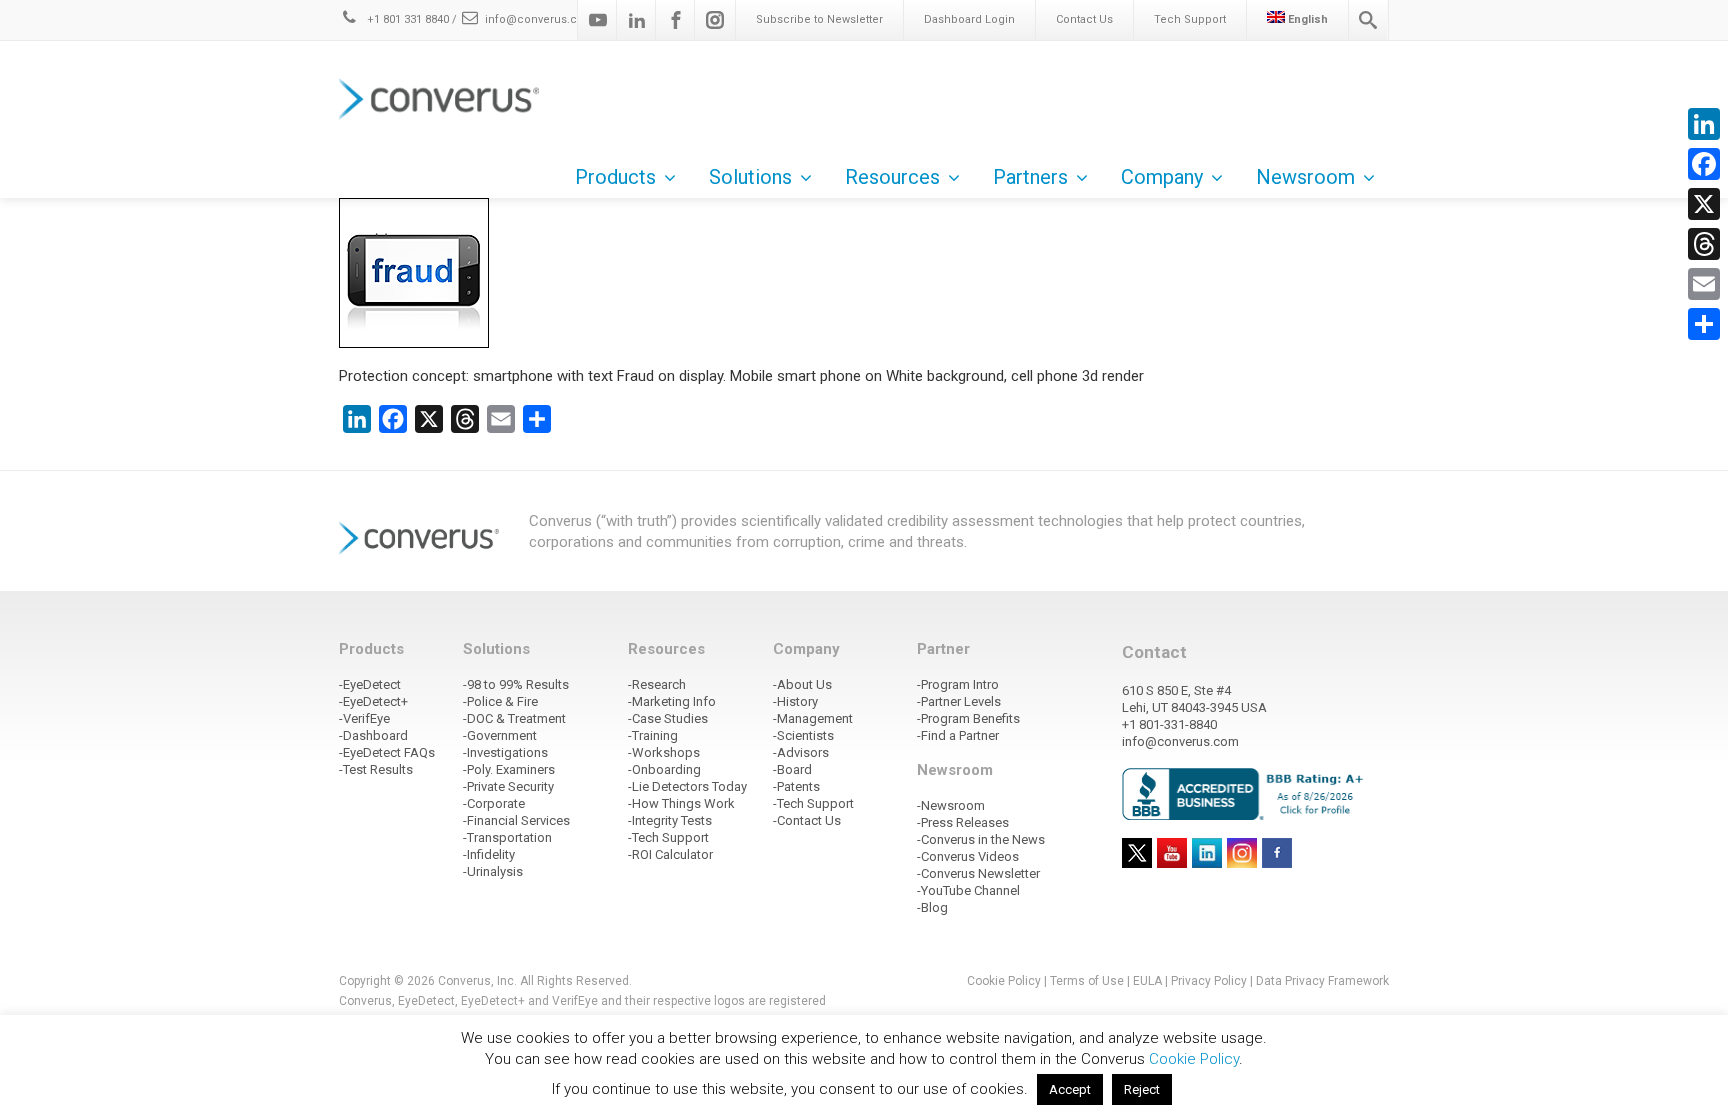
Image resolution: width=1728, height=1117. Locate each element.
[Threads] (1704, 244)
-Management (813, 718)
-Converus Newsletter (978, 873)
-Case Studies (668, 718)
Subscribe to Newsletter (819, 19)
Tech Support (1190, 19)
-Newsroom (951, 805)
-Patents (796, 786)
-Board (792, 769)
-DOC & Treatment (514, 718)
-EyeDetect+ (373, 701)
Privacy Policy (1209, 981)
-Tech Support (668, 837)
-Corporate (494, 803)
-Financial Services (516, 820)
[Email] (1704, 284)
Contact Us (1084, 19)
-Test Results (376, 769)
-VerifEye (364, 718)
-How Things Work (681, 803)
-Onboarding (664, 769)
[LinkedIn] (1704, 124)
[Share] (1704, 324)
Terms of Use (1087, 981)
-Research (657, 684)
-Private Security (508, 786)
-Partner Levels (959, 701)
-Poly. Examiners (509, 769)
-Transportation (507, 837)
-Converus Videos (968, 856)
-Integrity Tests (670, 820)
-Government (500, 735)
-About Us (802, 684)
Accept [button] (1070, 1089)
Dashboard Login (969, 19)
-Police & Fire (500, 701)
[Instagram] (715, 20)
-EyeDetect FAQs (387, 752)
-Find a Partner (958, 735)
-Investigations (505, 752)
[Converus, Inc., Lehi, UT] (1246, 793)
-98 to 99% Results (516, 684)
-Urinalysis (493, 871)
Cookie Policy (1004, 981)
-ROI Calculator (670, 854)
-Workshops (664, 752)
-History (795, 701)
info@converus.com (540, 19)
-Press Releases (963, 822)
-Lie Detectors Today (687, 786)
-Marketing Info (672, 701)
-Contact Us (807, 820)
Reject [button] (1142, 1089)
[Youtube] (598, 20)
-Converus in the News (981, 839)
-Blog (932, 907)
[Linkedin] (637, 20)
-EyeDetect (370, 684)
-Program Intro (958, 684)
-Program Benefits (968, 718)
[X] (1704, 204)
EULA (1147, 981)
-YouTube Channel (968, 890)
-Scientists (803, 735)
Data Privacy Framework (1322, 981)
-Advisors (801, 752)
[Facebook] (676, 20)
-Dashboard (373, 735)
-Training (653, 735)
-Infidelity (489, 854)
